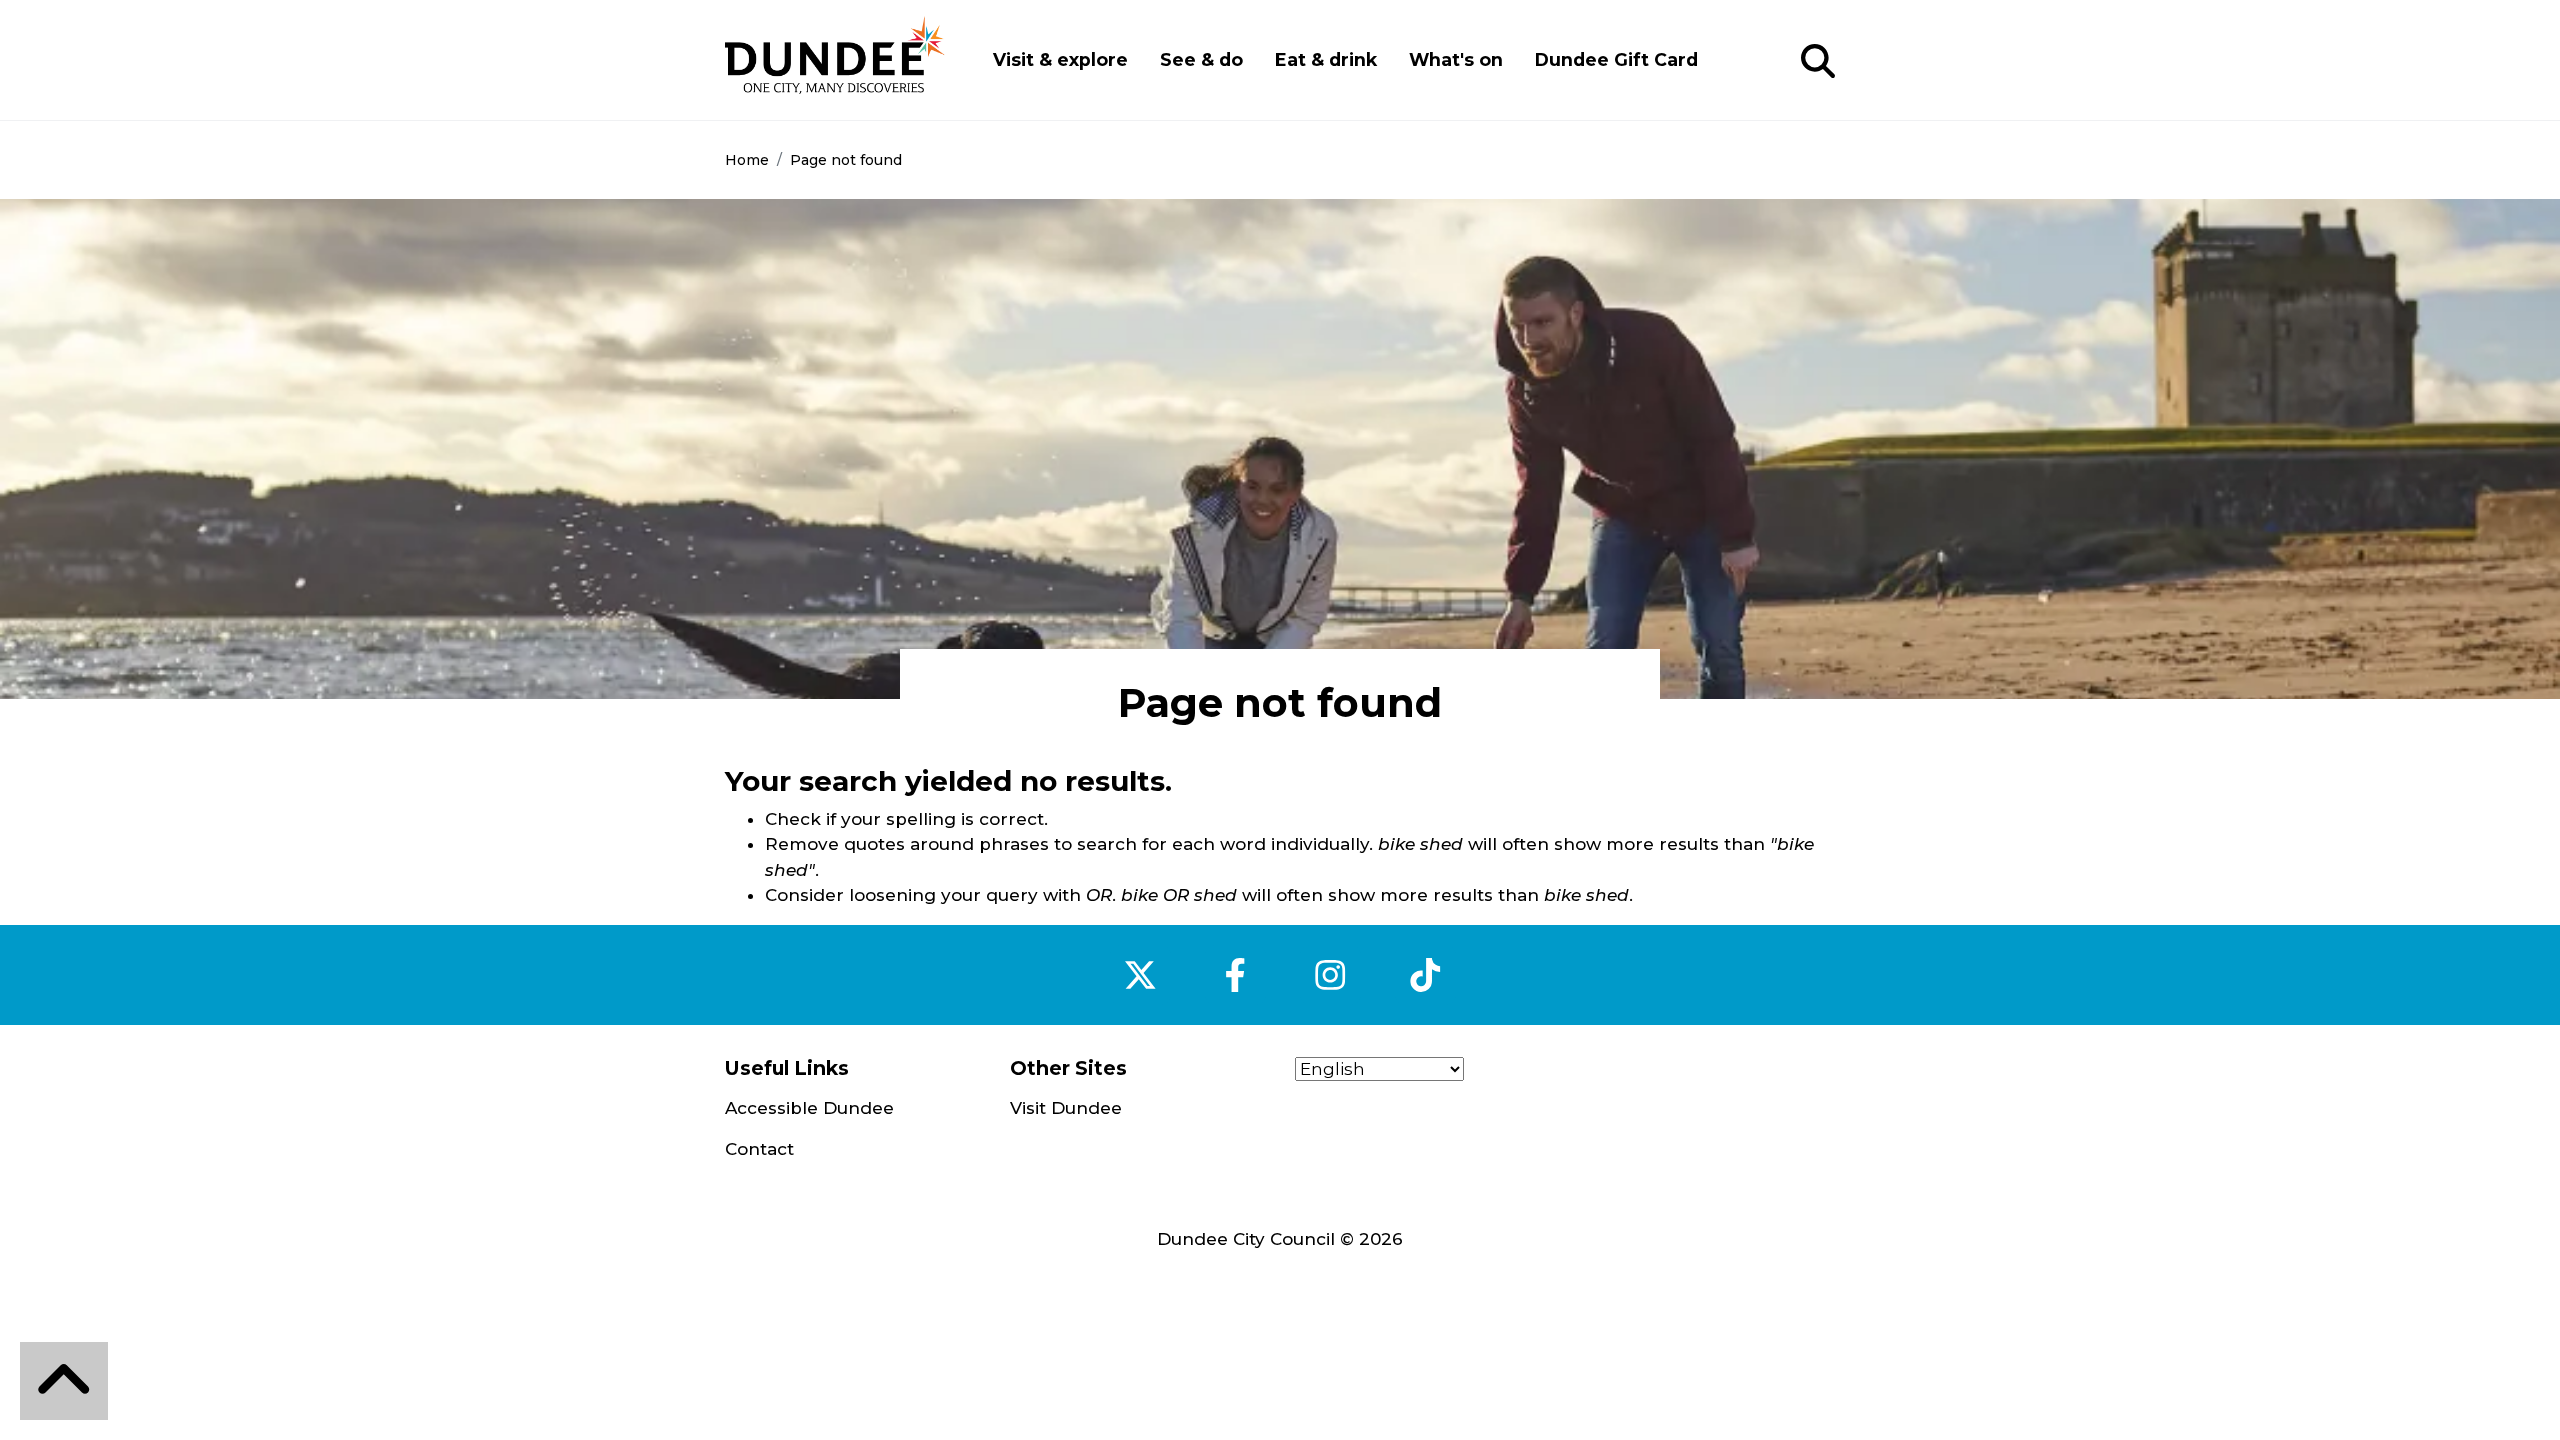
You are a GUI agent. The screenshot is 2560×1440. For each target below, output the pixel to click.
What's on (1456, 59)
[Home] (835, 60)
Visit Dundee (1066, 1108)
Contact (759, 1149)
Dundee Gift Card (1616, 59)
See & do (1201, 59)
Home (747, 160)
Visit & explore (1060, 59)
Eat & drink (1326, 59)
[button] (1818, 62)
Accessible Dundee (809, 1108)
